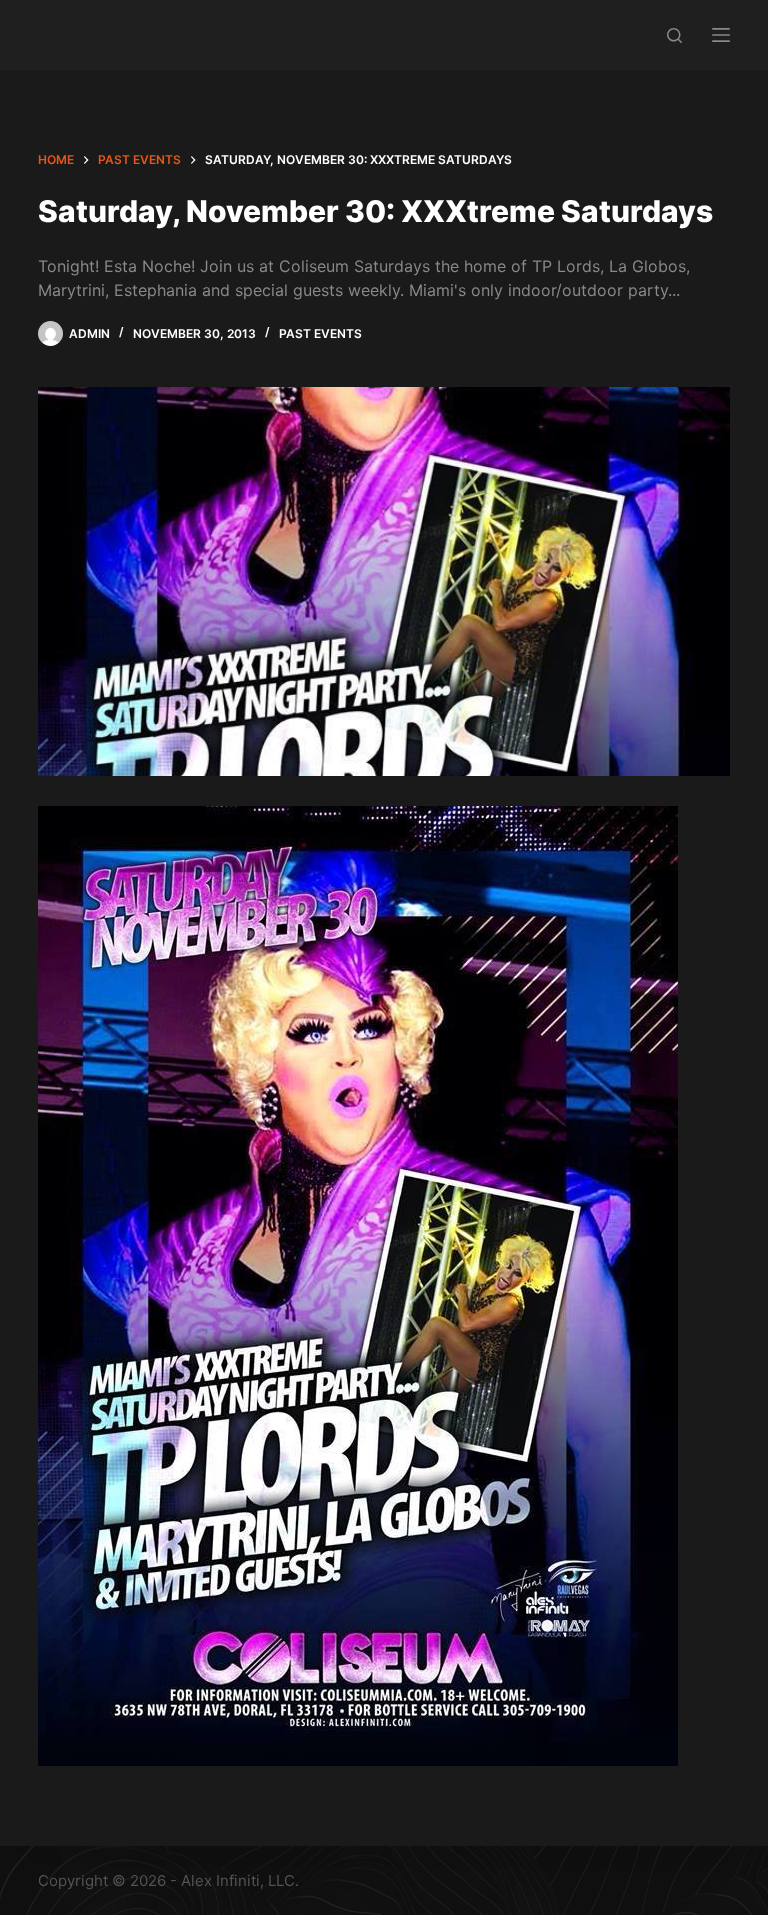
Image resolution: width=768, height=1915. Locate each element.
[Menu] (721, 35)
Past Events (320, 333)
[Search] (674, 35)
